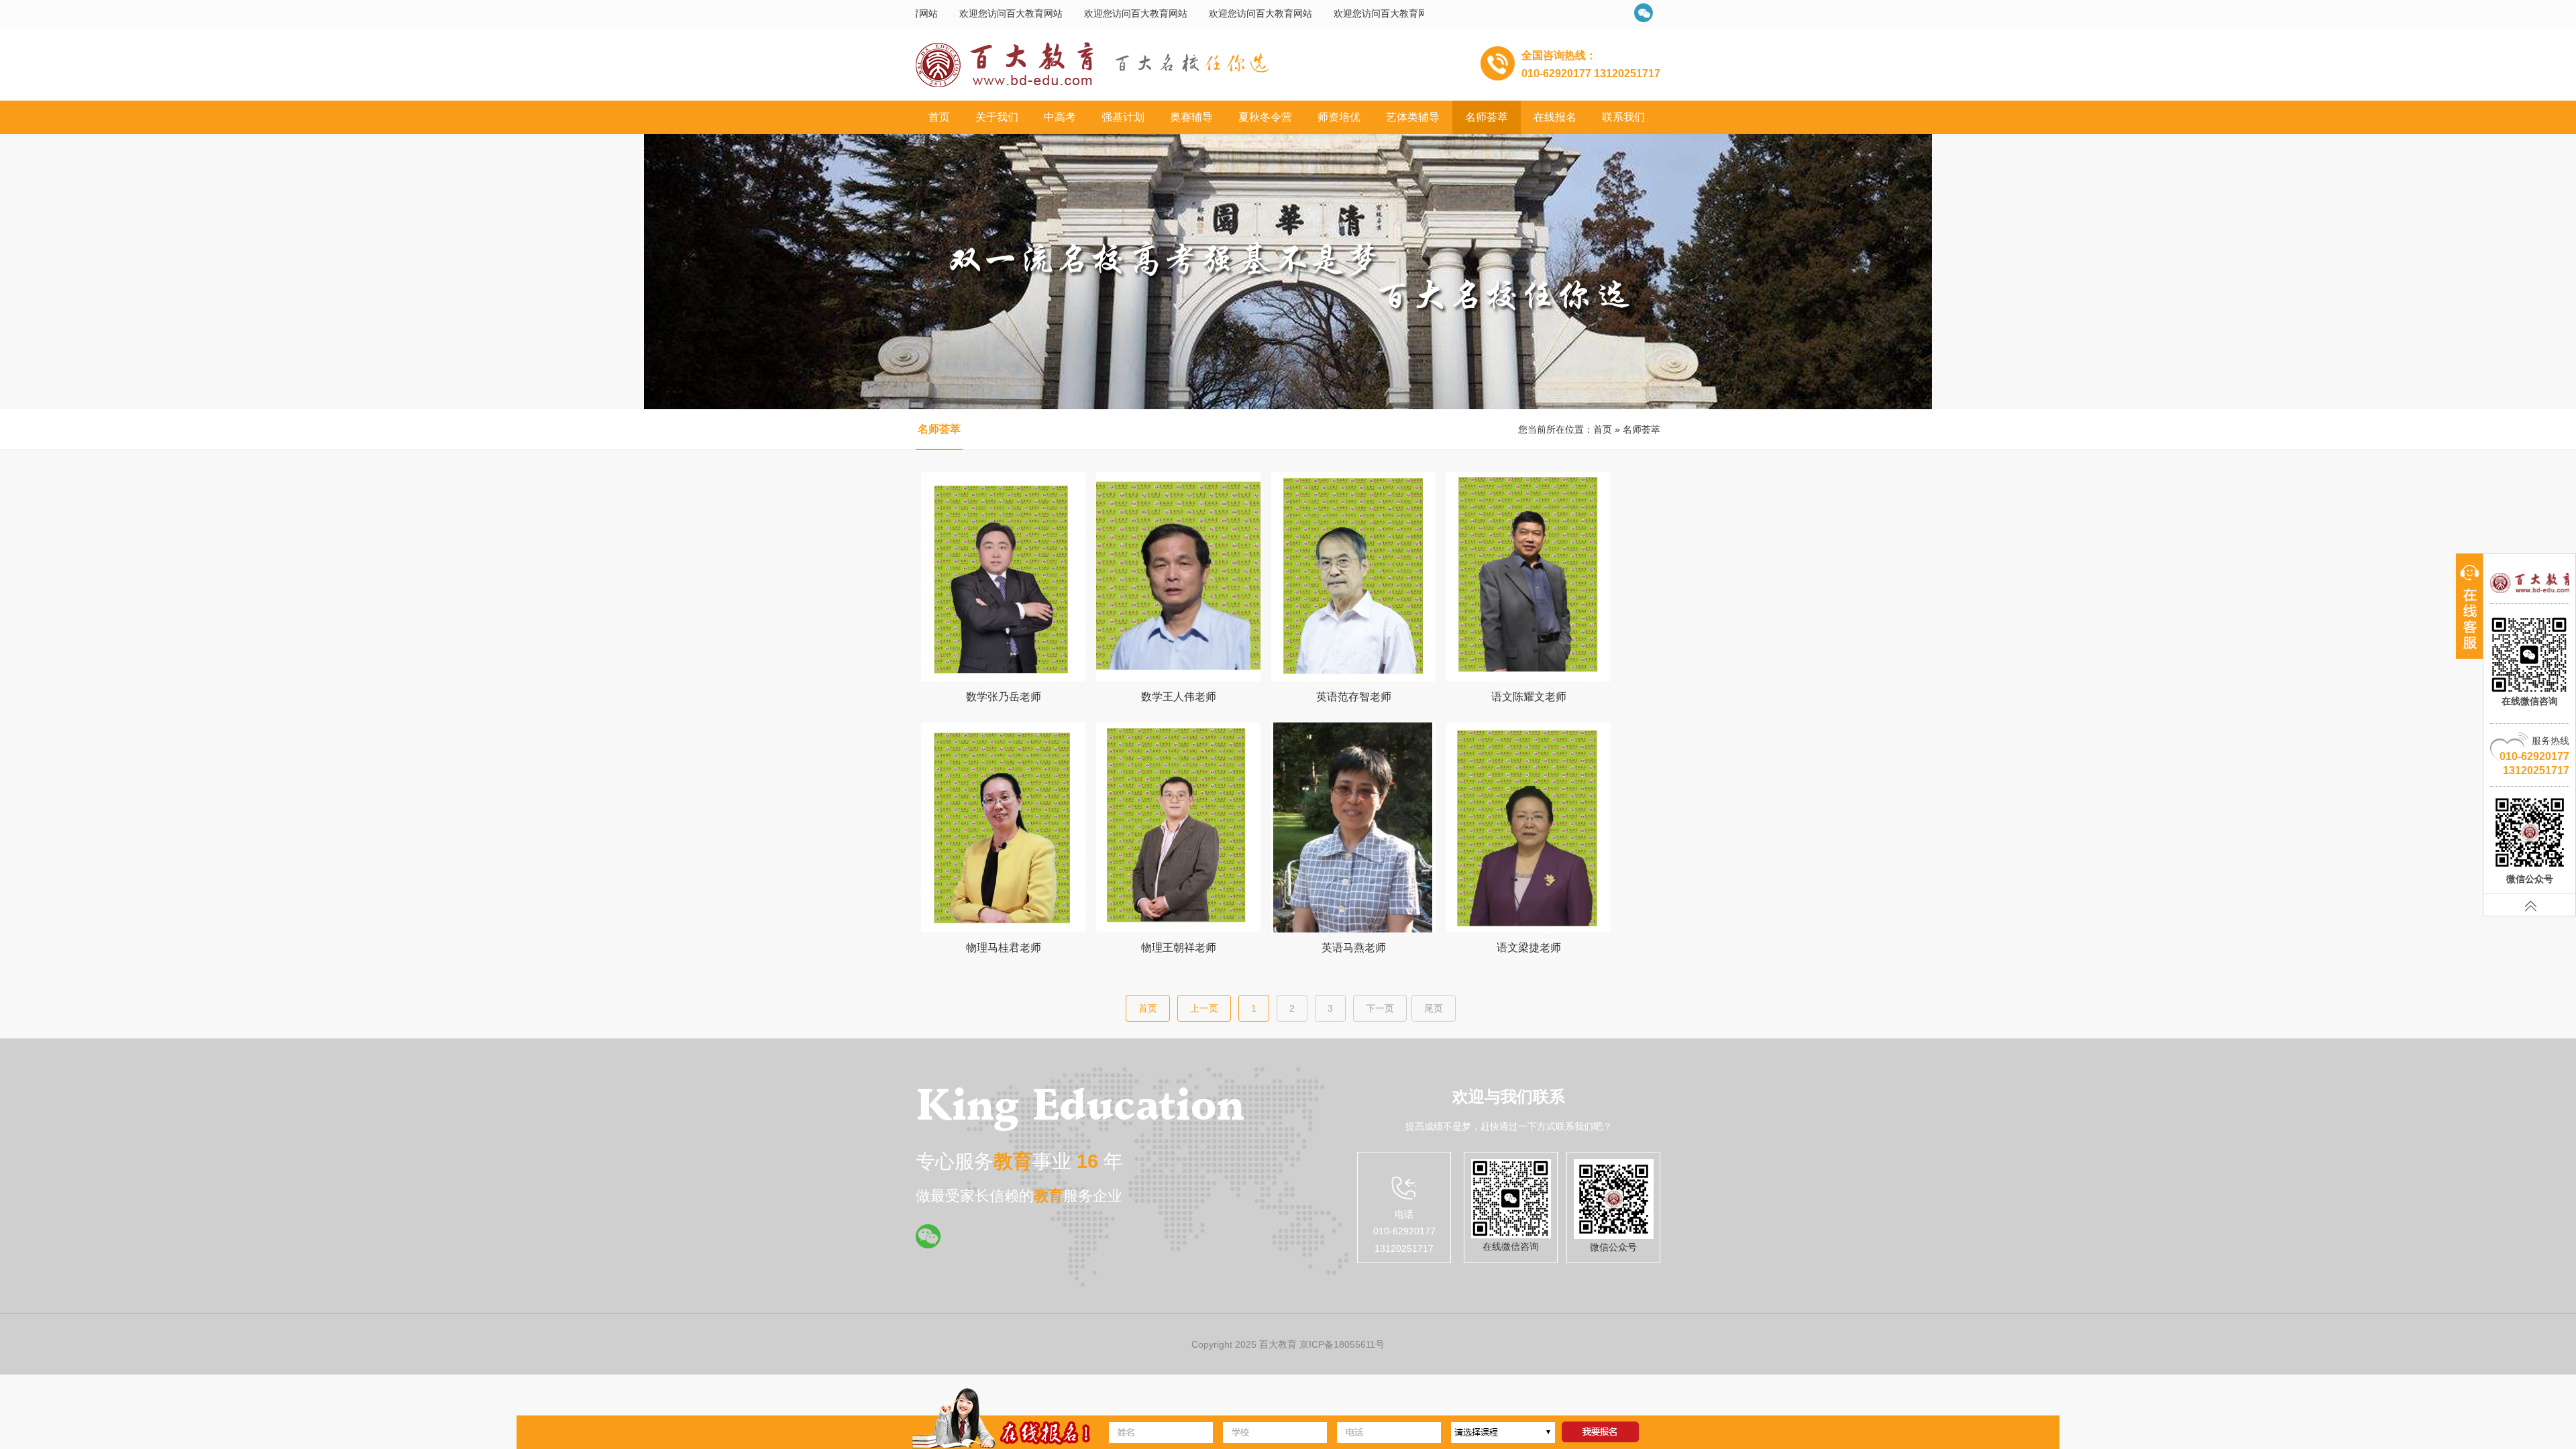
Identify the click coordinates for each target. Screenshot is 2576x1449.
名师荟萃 (1487, 117)
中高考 (1060, 117)
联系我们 (1623, 117)
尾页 (1434, 1008)
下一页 (1380, 1008)
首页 (939, 117)
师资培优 (1339, 117)
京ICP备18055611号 (1342, 1344)
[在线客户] (2469, 606)
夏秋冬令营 (1265, 117)
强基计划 (1123, 117)
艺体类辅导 (1413, 117)
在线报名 (1555, 117)
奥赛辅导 (1191, 117)
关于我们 (997, 117)
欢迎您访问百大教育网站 (1038, 13)
